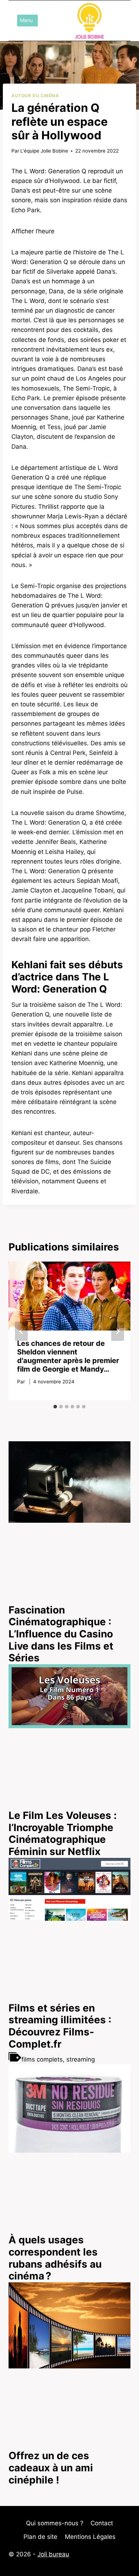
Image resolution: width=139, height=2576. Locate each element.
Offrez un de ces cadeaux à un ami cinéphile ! (51, 2468)
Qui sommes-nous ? (55, 2523)
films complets (42, 2059)
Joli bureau (53, 2554)
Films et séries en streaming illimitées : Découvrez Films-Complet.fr (60, 2026)
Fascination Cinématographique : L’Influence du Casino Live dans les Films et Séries (61, 1634)
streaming (81, 2059)
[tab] (55, 1407)
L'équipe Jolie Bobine (44, 151)
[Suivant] (118, 1331)
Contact (102, 2523)
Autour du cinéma (35, 96)
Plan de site (40, 2537)
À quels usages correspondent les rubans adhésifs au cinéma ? (55, 2258)
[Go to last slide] (21, 1331)
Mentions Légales (90, 2537)
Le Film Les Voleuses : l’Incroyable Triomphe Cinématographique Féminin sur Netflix (63, 1833)
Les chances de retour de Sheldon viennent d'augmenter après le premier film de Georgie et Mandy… (68, 1356)
